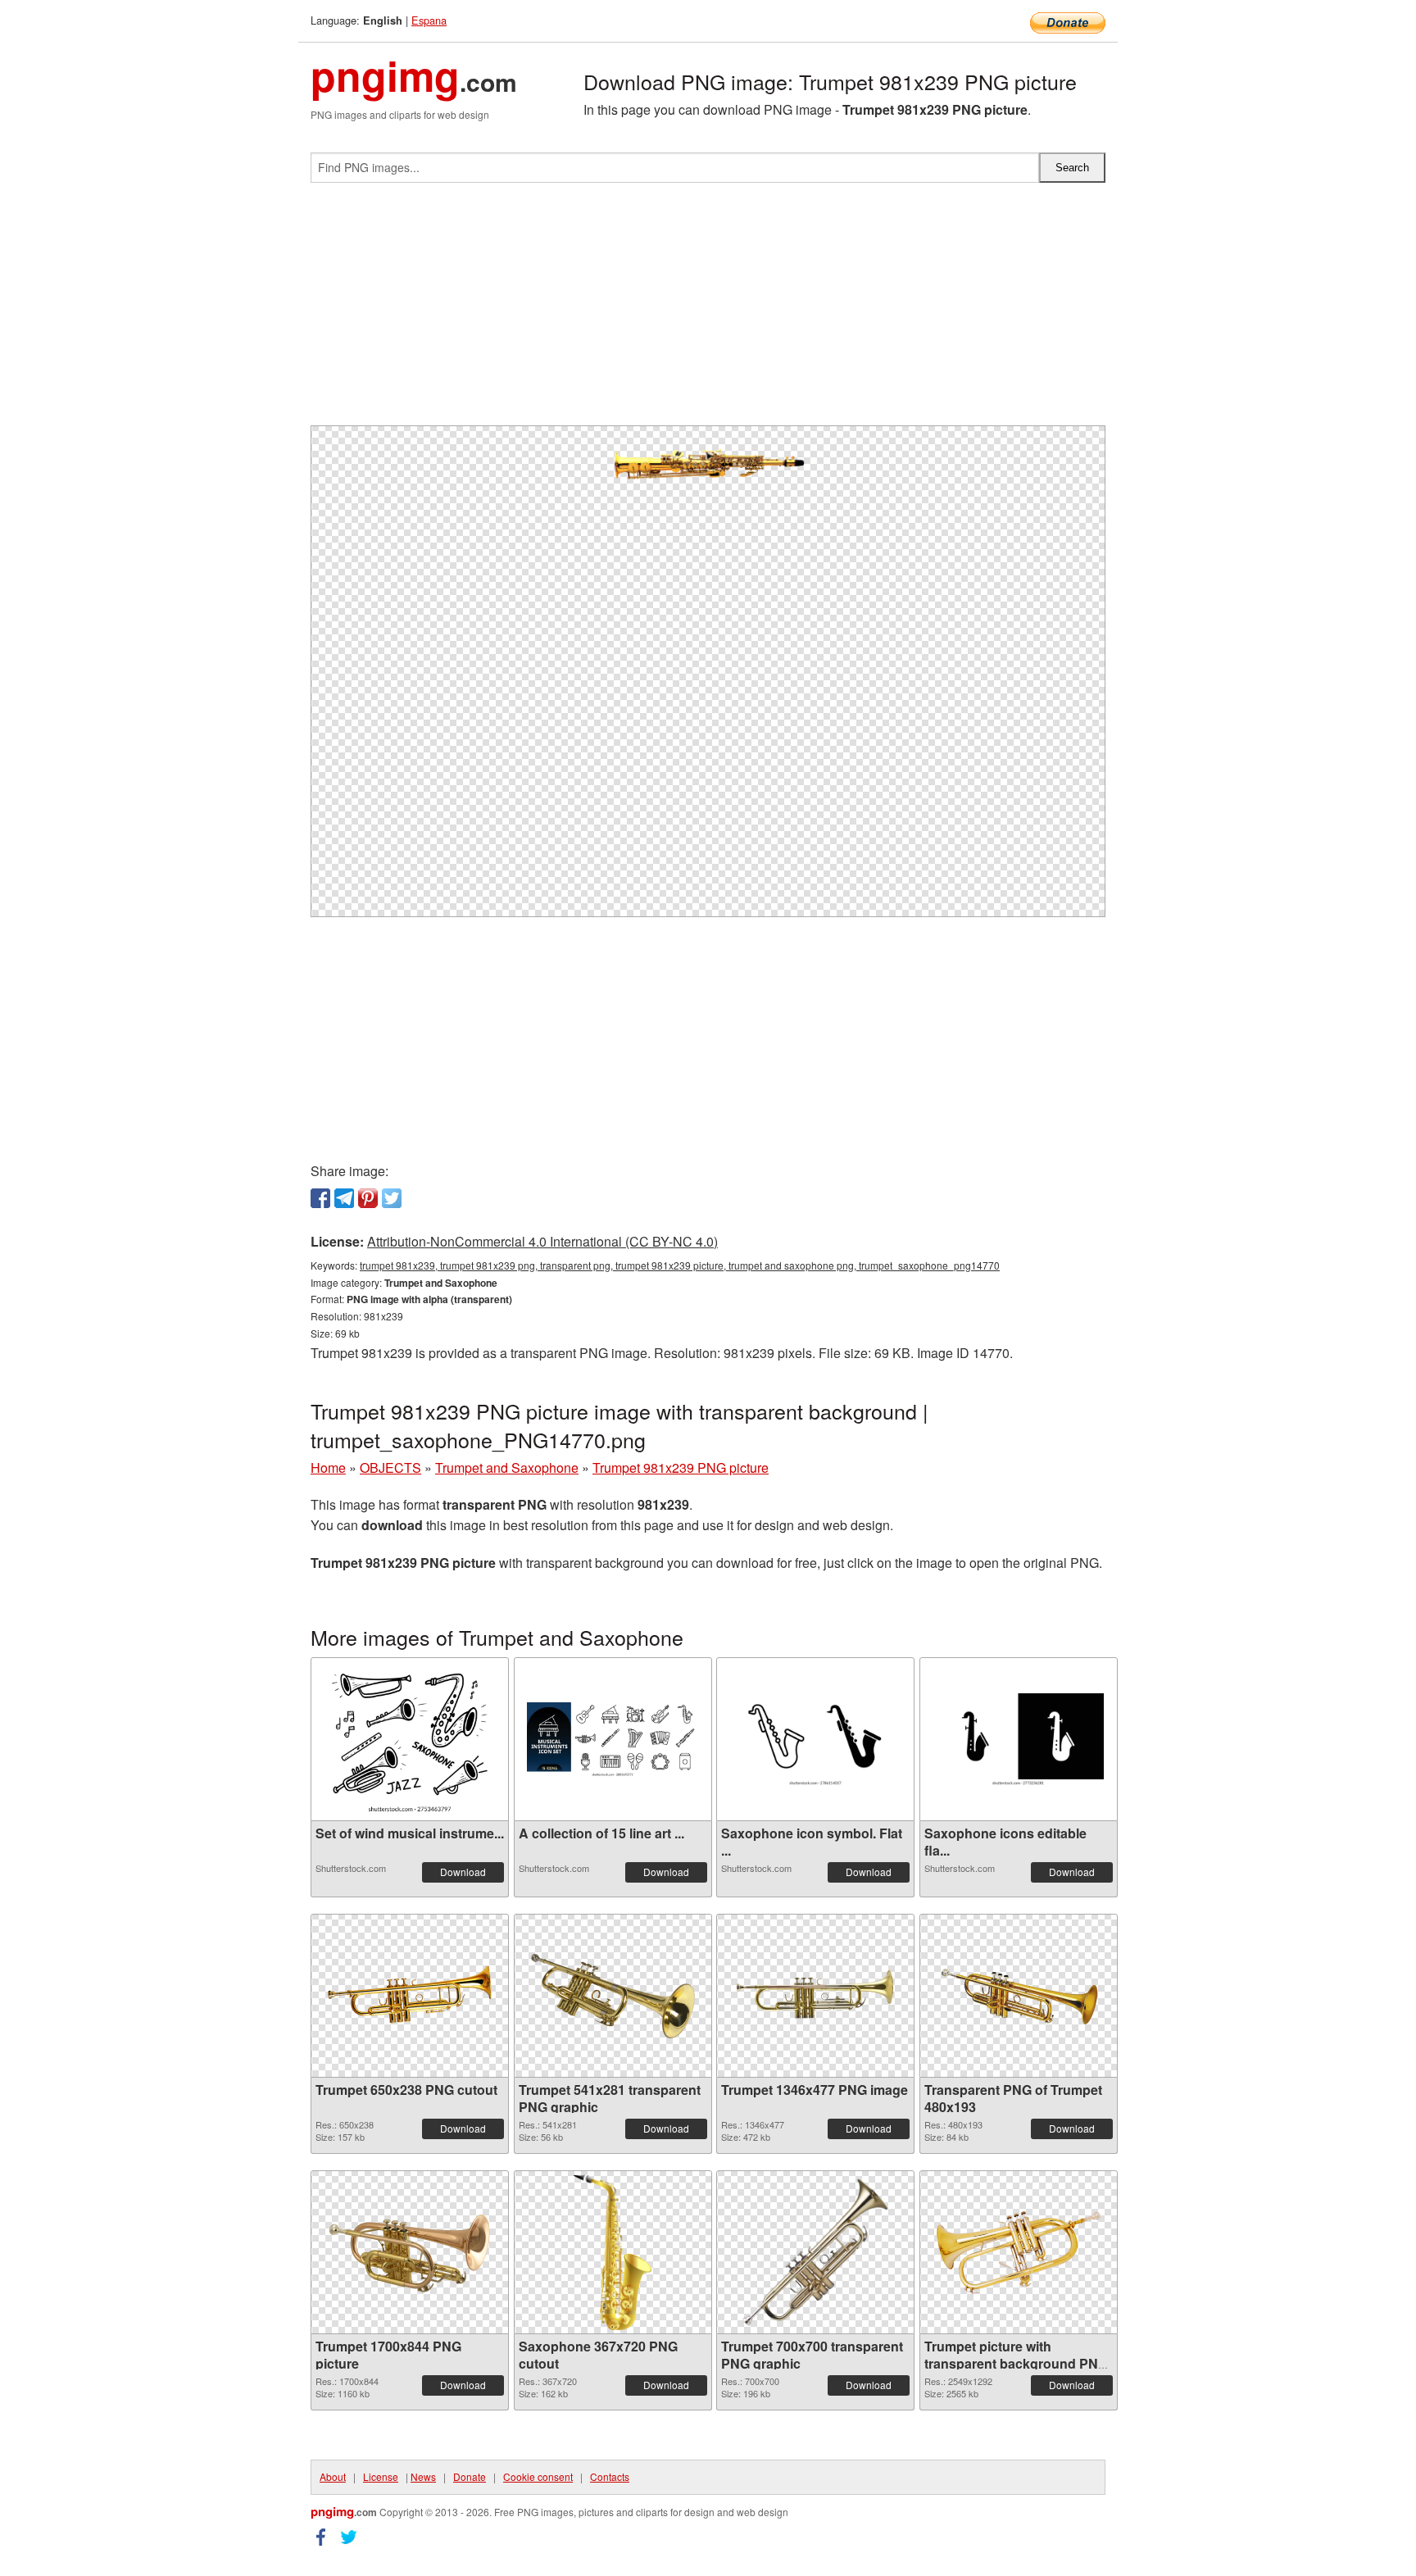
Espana (429, 20)
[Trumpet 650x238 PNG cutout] (410, 1996)
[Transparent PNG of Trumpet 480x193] (1019, 1996)
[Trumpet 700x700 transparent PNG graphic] (815, 2252)
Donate (470, 2476)
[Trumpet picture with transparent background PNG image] (1019, 2253)
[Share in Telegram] (344, 1198)
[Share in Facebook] (320, 1198)
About (333, 2476)
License (381, 2476)
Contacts (610, 2476)
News (423, 2476)
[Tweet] (392, 1198)
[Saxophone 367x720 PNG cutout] (613, 2252)
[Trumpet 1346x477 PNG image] (815, 1996)
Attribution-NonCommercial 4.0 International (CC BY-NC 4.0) (542, 1241)
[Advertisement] (708, 311)
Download (463, 1872)
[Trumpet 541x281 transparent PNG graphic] (613, 1996)
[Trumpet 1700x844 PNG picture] (410, 2253)
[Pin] (368, 1198)
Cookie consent (538, 2476)
